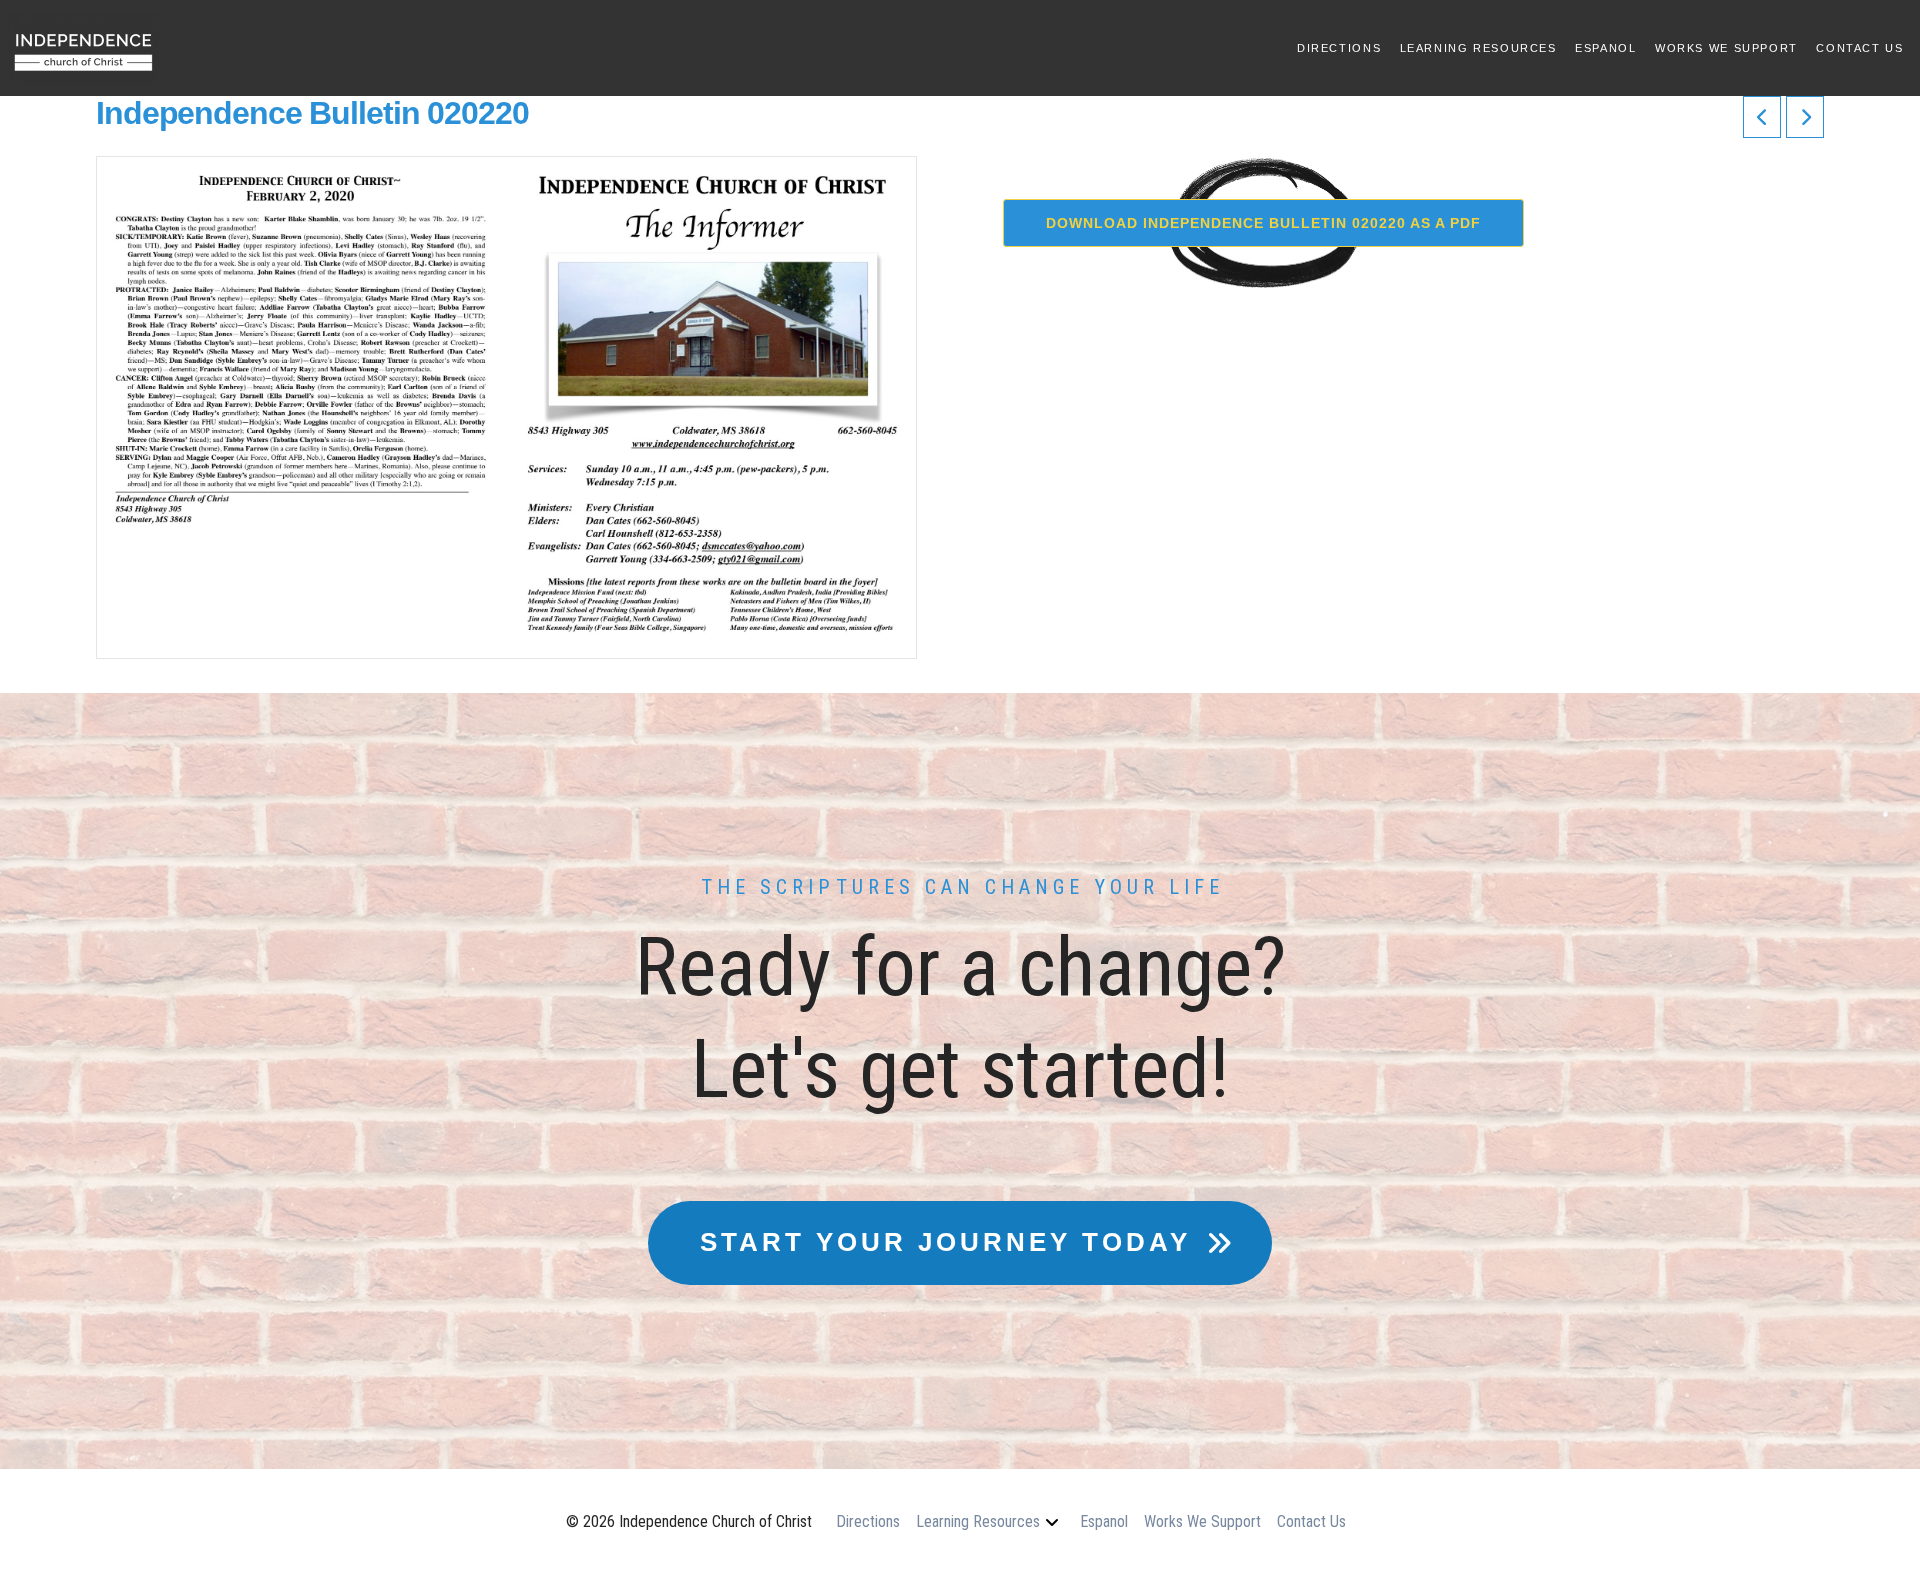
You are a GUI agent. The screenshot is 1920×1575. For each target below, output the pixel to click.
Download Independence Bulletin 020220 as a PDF (1263, 223)
